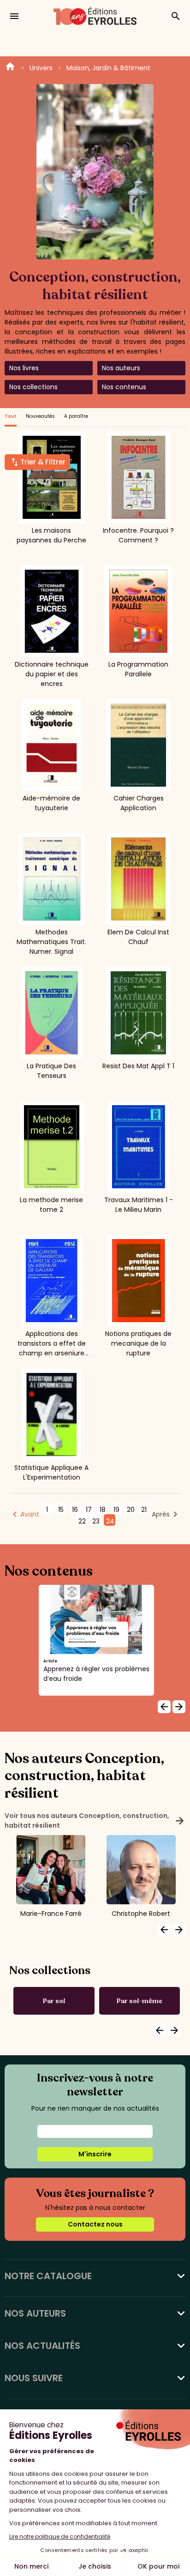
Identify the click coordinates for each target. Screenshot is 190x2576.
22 (82, 1521)
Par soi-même (140, 2001)
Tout (11, 416)
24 (110, 1521)
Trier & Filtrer (43, 462)
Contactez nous (95, 2224)
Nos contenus (124, 387)
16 (75, 1510)
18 (103, 1510)
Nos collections (33, 387)
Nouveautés (40, 416)
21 (144, 1510)
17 (89, 1510)
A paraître (76, 416)
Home (10, 68)
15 (61, 1510)
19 (116, 1510)
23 (96, 1521)
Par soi (54, 2001)
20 (131, 1510)
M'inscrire (95, 2154)
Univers (41, 68)
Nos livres (24, 368)
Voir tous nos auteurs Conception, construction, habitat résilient (95, 1821)
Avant (30, 1514)
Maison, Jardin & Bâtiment (108, 68)
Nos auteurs (121, 368)
